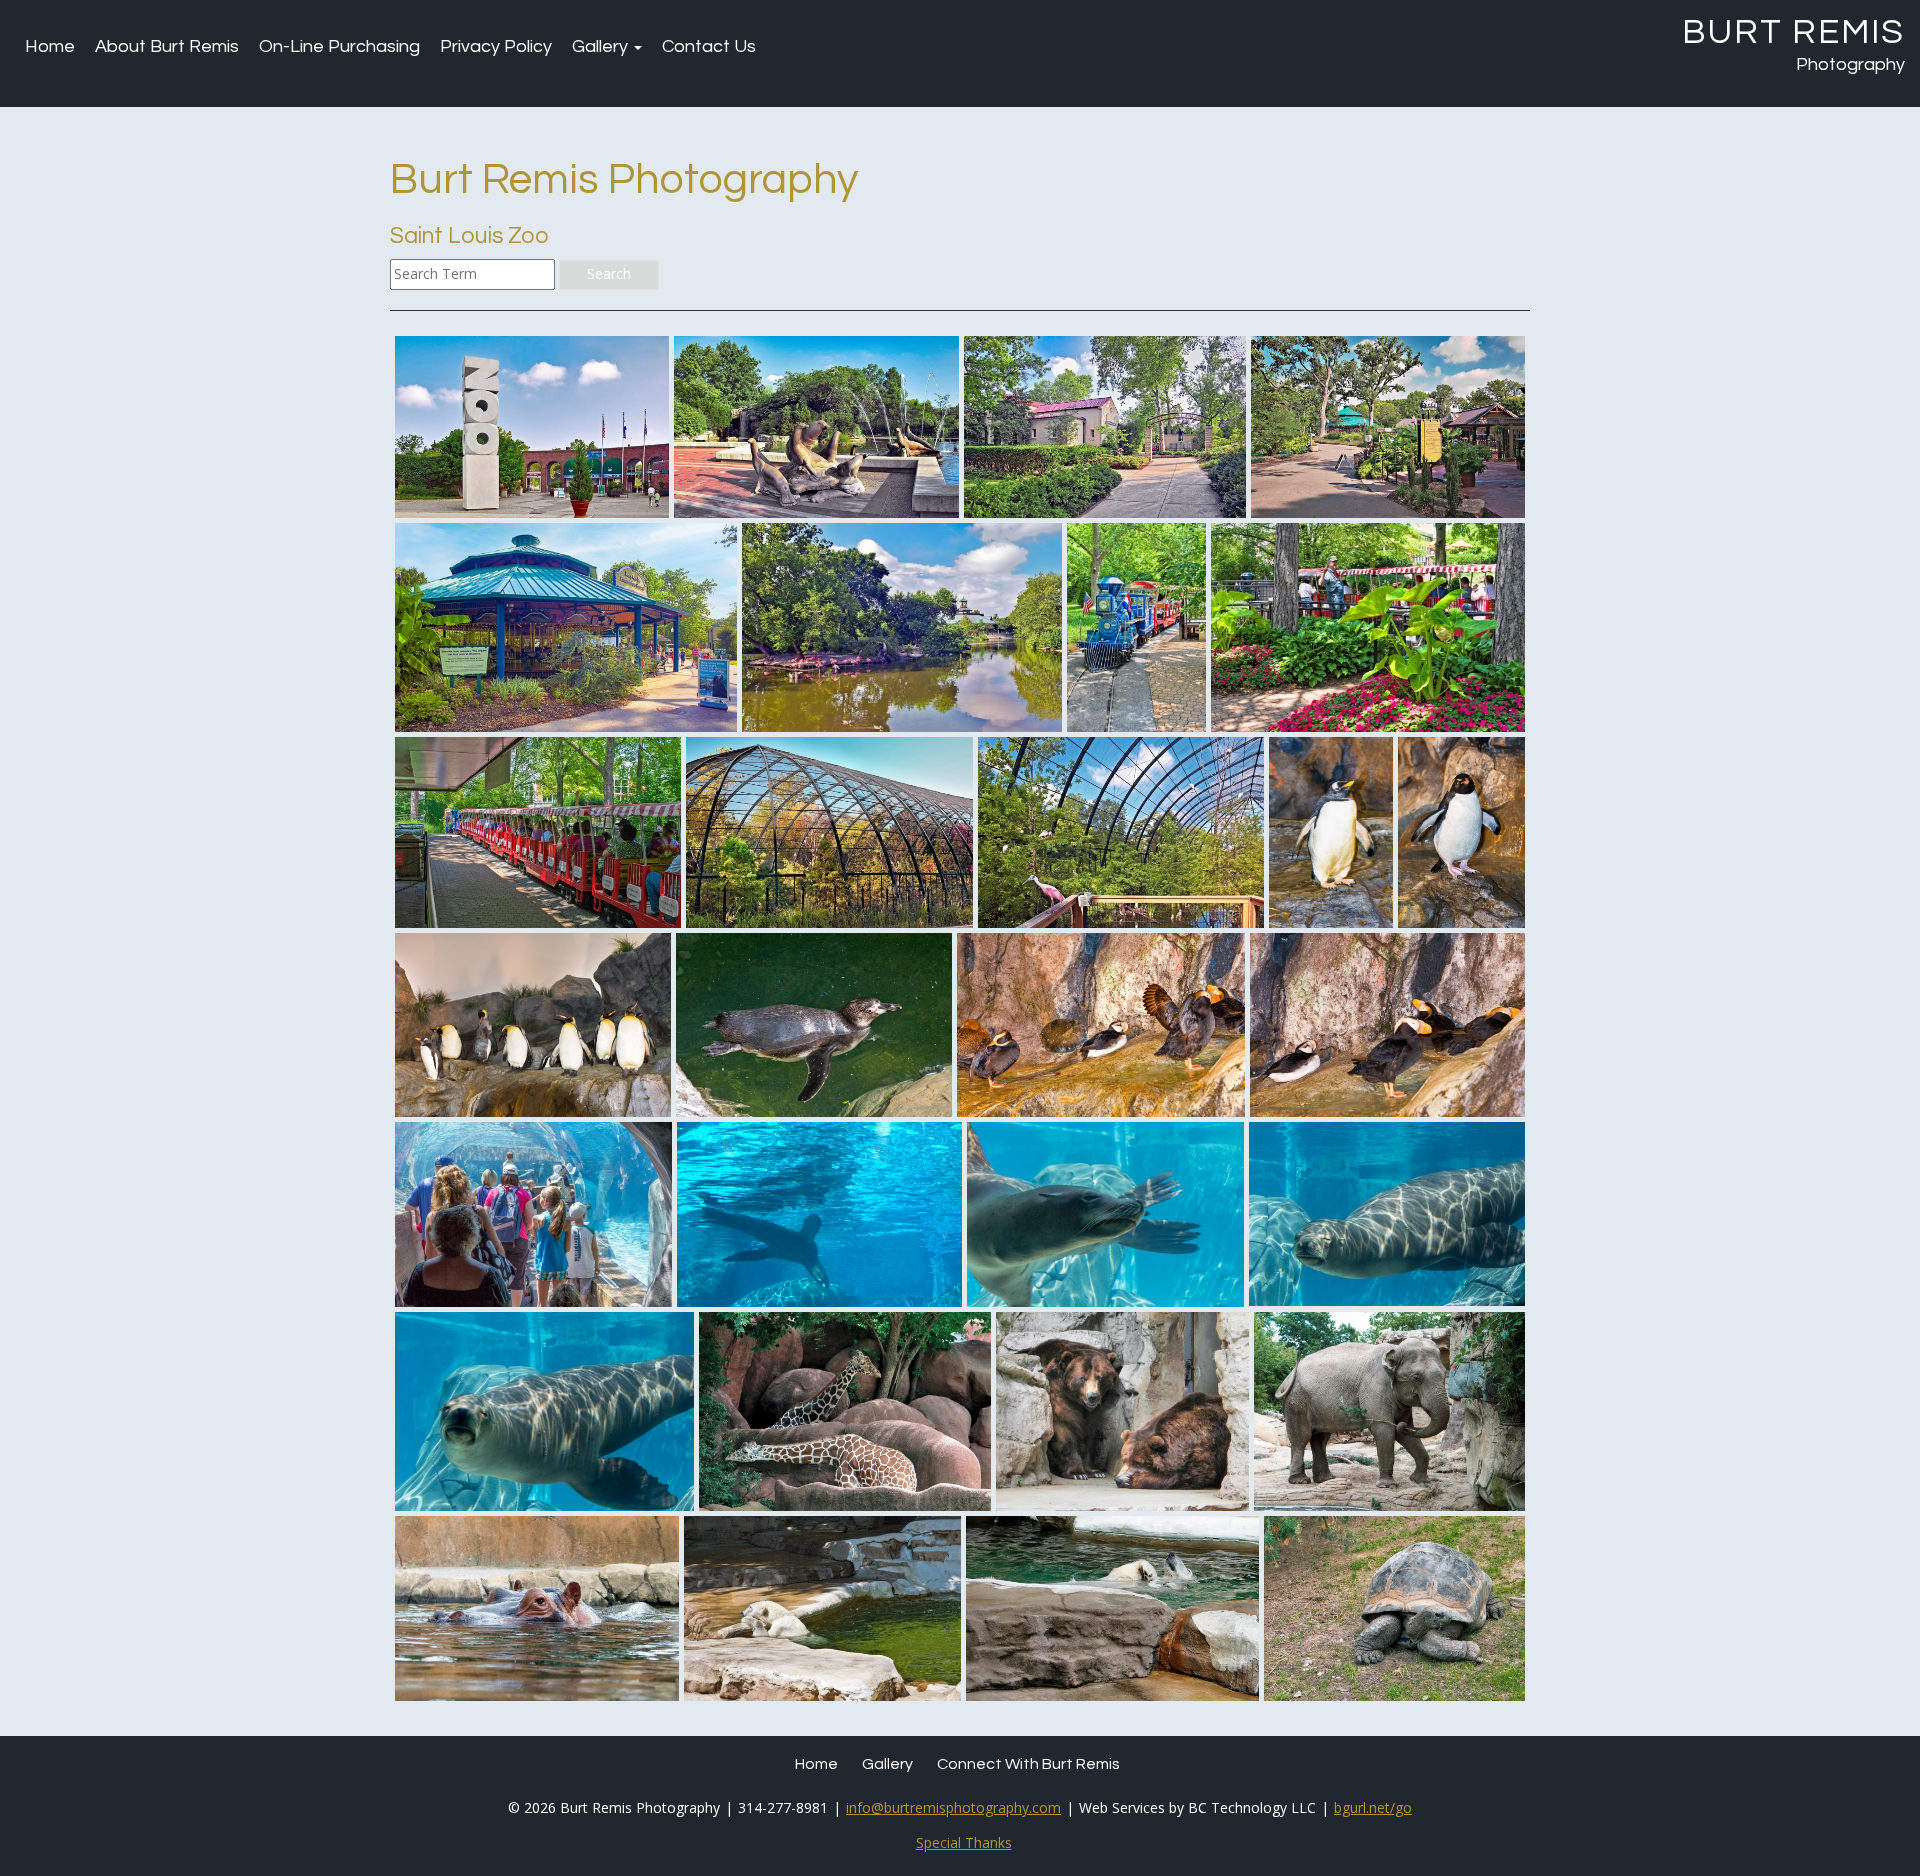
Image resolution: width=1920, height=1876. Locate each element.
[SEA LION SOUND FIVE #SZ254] (544, 1412)
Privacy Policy (496, 46)
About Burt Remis (167, 46)
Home (50, 46)
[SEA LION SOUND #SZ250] (533, 1214)
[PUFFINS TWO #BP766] (1387, 1025)
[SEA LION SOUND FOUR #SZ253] (1387, 1214)
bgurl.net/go (1373, 1807)
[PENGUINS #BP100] (533, 1025)
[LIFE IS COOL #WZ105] (1112, 1608)
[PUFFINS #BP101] (1101, 1025)
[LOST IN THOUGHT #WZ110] (822, 1608)
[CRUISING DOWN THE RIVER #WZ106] (537, 1608)
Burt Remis (1793, 32)
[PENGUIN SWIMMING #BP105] (814, 1025)
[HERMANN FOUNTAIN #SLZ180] (816, 427)
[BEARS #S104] (1122, 1412)
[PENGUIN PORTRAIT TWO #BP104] (1461, 832)
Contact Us (709, 46)
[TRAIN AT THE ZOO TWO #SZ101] (1368, 627)
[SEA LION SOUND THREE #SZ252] (1105, 1214)
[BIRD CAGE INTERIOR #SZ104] (1121, 832)
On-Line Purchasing (339, 46)
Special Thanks (964, 1842)
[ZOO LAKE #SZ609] (902, 627)
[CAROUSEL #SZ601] (566, 627)
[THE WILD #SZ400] (1388, 427)
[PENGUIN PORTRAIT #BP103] (1331, 832)
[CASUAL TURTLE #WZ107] (1394, 1608)
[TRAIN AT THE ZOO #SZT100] (1136, 627)
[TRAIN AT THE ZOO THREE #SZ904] (538, 832)
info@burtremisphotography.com (953, 1807)
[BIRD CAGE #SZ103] (829, 832)
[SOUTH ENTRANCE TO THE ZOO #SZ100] (532, 427)
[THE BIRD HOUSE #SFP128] (1105, 427)
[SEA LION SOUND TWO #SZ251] (819, 1214)
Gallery (602, 46)
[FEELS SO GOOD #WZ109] (1389, 1412)
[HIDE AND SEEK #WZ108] (845, 1412)
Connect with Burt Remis (1028, 1764)
